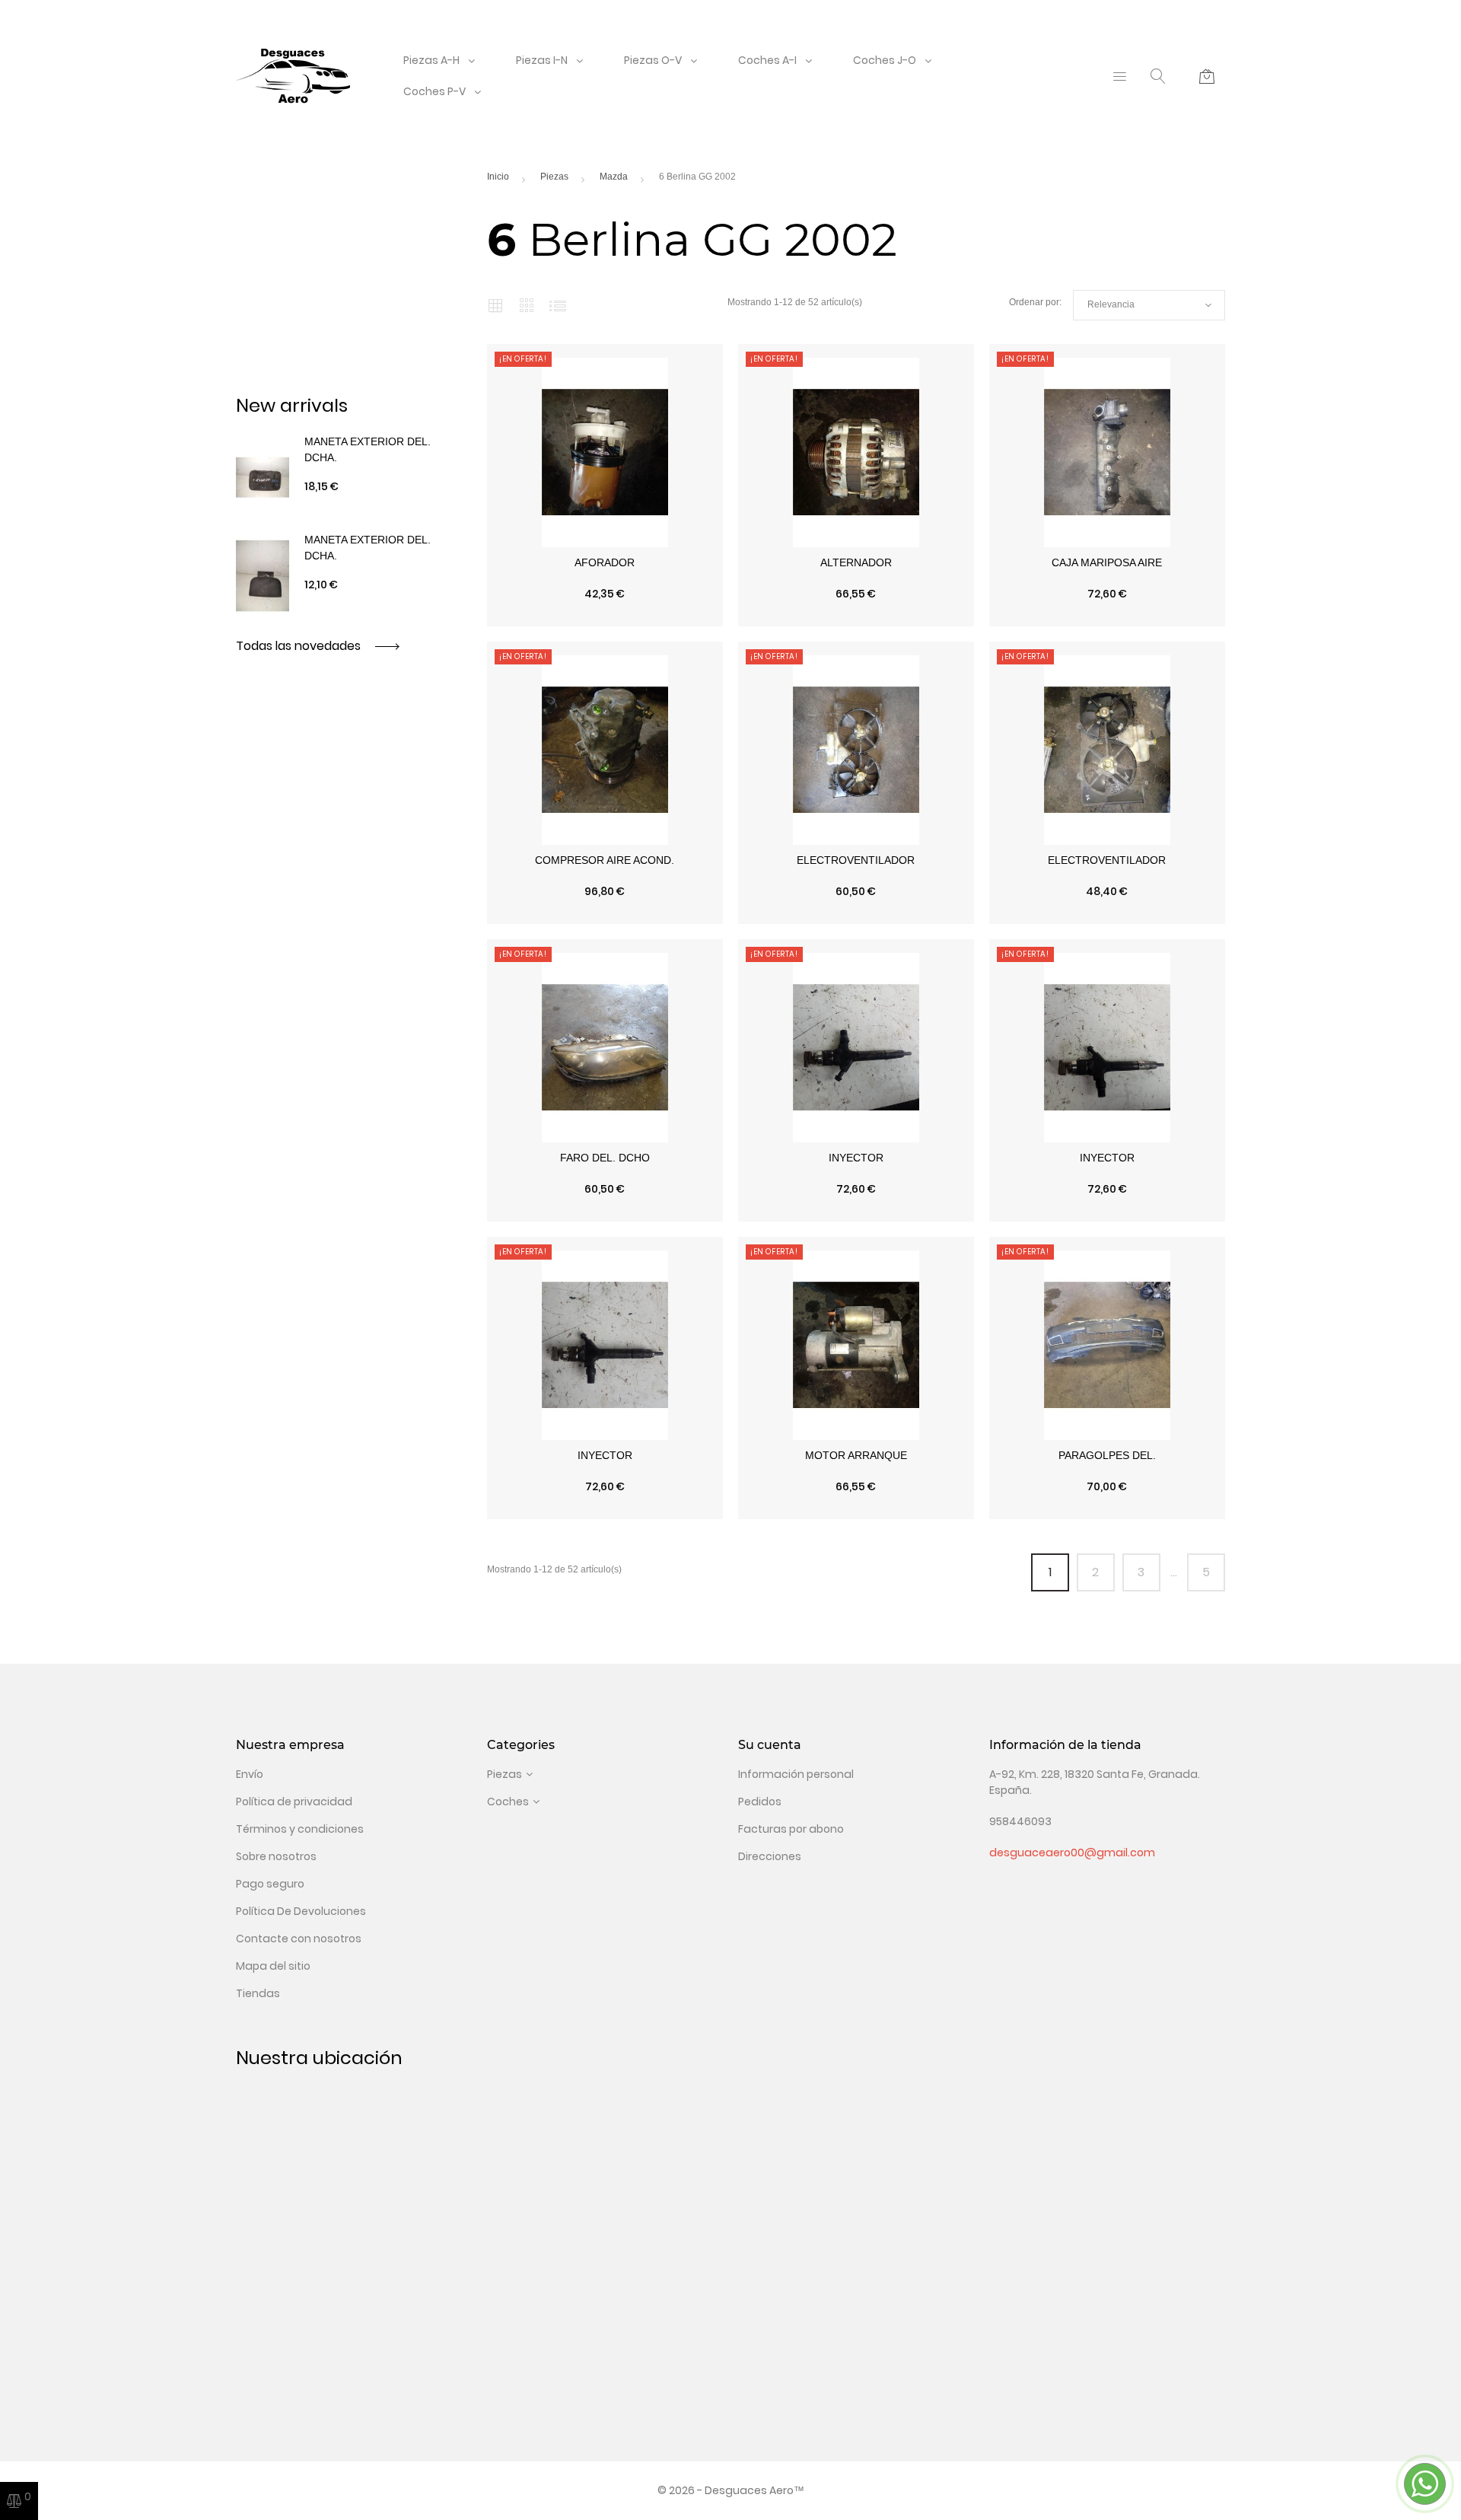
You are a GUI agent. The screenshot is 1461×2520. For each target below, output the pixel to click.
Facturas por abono (791, 1829)
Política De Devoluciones (301, 1911)
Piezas (505, 1774)
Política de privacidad (294, 1802)
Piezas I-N (542, 60)
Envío (250, 1774)
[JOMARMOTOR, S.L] (293, 75)
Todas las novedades (300, 646)
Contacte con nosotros (299, 1939)
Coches (508, 1802)
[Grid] (495, 305)
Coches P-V (434, 91)
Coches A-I (767, 60)
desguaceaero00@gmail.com (1072, 1853)
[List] (558, 305)
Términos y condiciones (300, 1829)
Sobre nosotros (276, 1856)
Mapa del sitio (273, 1966)
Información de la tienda (1065, 1745)
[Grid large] (527, 305)
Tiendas (258, 1993)
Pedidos (760, 1802)
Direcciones (770, 1856)
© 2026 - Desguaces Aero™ (731, 2490)
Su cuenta (770, 1745)
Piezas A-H (431, 60)
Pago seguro (270, 1884)
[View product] (676, 619)
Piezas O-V (653, 60)
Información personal (796, 1774)
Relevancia (1149, 305)
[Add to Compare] (605, 619)
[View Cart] (1207, 76)
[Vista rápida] (534, 619)
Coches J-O (885, 60)
